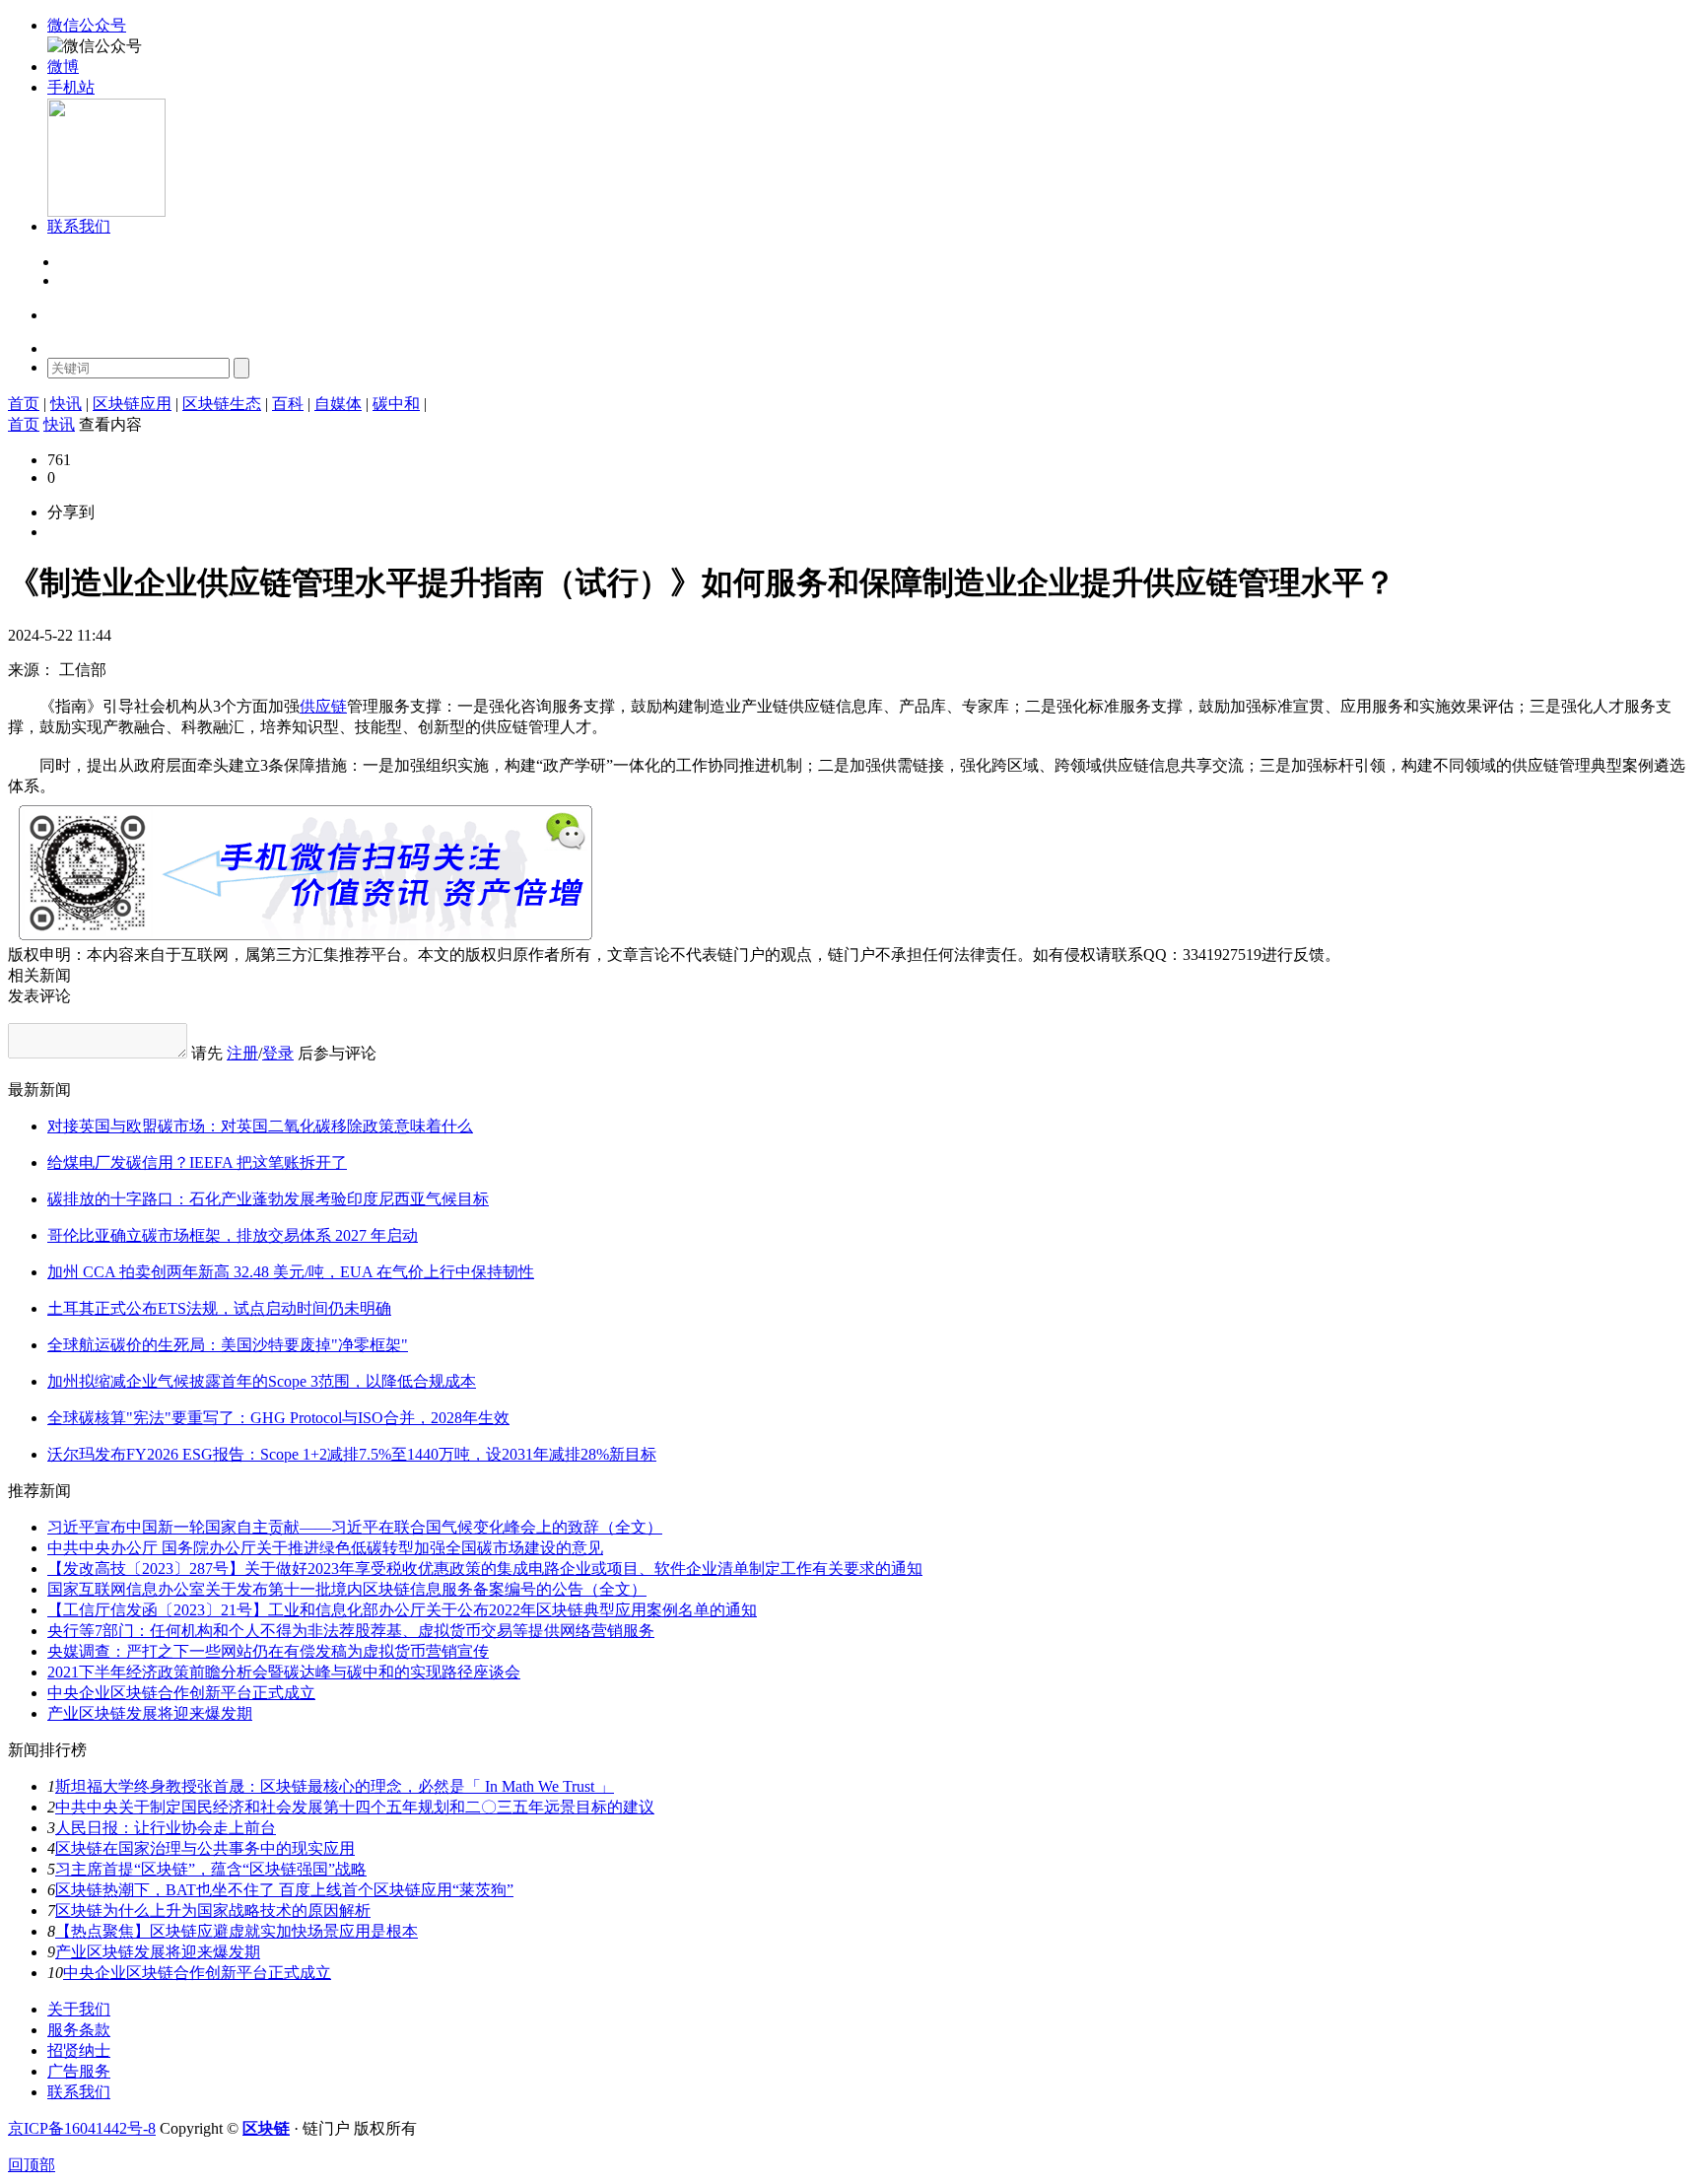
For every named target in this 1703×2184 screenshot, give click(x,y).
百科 (288, 404)
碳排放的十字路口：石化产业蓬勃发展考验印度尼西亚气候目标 (268, 1199)
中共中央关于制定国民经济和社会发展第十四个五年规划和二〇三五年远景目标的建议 (355, 1807)
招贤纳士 (79, 2050)
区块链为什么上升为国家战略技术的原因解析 (213, 1911)
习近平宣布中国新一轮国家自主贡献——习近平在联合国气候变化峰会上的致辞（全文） (355, 1527)
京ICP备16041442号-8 (82, 2128)
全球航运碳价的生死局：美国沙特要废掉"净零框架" (228, 1345)
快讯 (66, 404)
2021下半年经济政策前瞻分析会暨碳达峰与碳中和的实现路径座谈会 (284, 1672)
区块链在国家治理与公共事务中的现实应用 (205, 1848)
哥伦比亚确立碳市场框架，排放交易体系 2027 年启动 (233, 1235)
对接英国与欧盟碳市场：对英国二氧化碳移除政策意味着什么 (260, 1126)
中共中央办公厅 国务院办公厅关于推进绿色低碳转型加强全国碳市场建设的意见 (325, 1548)
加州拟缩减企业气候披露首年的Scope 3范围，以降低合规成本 (262, 1381)
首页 (24, 404)
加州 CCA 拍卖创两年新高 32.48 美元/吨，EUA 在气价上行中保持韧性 (291, 1272)
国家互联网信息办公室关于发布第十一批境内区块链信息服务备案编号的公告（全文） (347, 1589)
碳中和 (396, 404)
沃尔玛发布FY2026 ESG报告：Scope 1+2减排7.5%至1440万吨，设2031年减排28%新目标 (352, 1454)
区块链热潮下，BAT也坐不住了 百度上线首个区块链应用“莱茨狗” (284, 1890)
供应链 (323, 706)
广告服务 (79, 2071)
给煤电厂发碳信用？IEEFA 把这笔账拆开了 (197, 1162)
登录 (73, 263)
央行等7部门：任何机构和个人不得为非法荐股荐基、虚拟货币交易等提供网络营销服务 (351, 1631)
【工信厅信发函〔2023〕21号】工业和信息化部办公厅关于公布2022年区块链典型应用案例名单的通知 (402, 1610)
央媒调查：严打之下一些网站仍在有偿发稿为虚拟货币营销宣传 (268, 1651)
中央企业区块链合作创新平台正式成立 (181, 1693)
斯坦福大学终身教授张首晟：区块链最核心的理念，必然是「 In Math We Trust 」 (335, 1786)
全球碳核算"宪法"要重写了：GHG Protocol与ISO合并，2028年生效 (278, 1418)
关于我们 (79, 2009)
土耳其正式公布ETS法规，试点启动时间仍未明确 (219, 1308)
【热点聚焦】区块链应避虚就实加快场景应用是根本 (237, 1931)
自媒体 (338, 404)
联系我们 (79, 2092)
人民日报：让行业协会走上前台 (166, 1828)
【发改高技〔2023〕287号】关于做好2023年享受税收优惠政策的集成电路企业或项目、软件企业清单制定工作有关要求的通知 (485, 1569)
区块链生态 (222, 404)
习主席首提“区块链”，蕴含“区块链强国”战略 (211, 1869)
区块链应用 (132, 404)
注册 (73, 281)
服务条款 (79, 2030)
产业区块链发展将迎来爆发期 (150, 1713)
